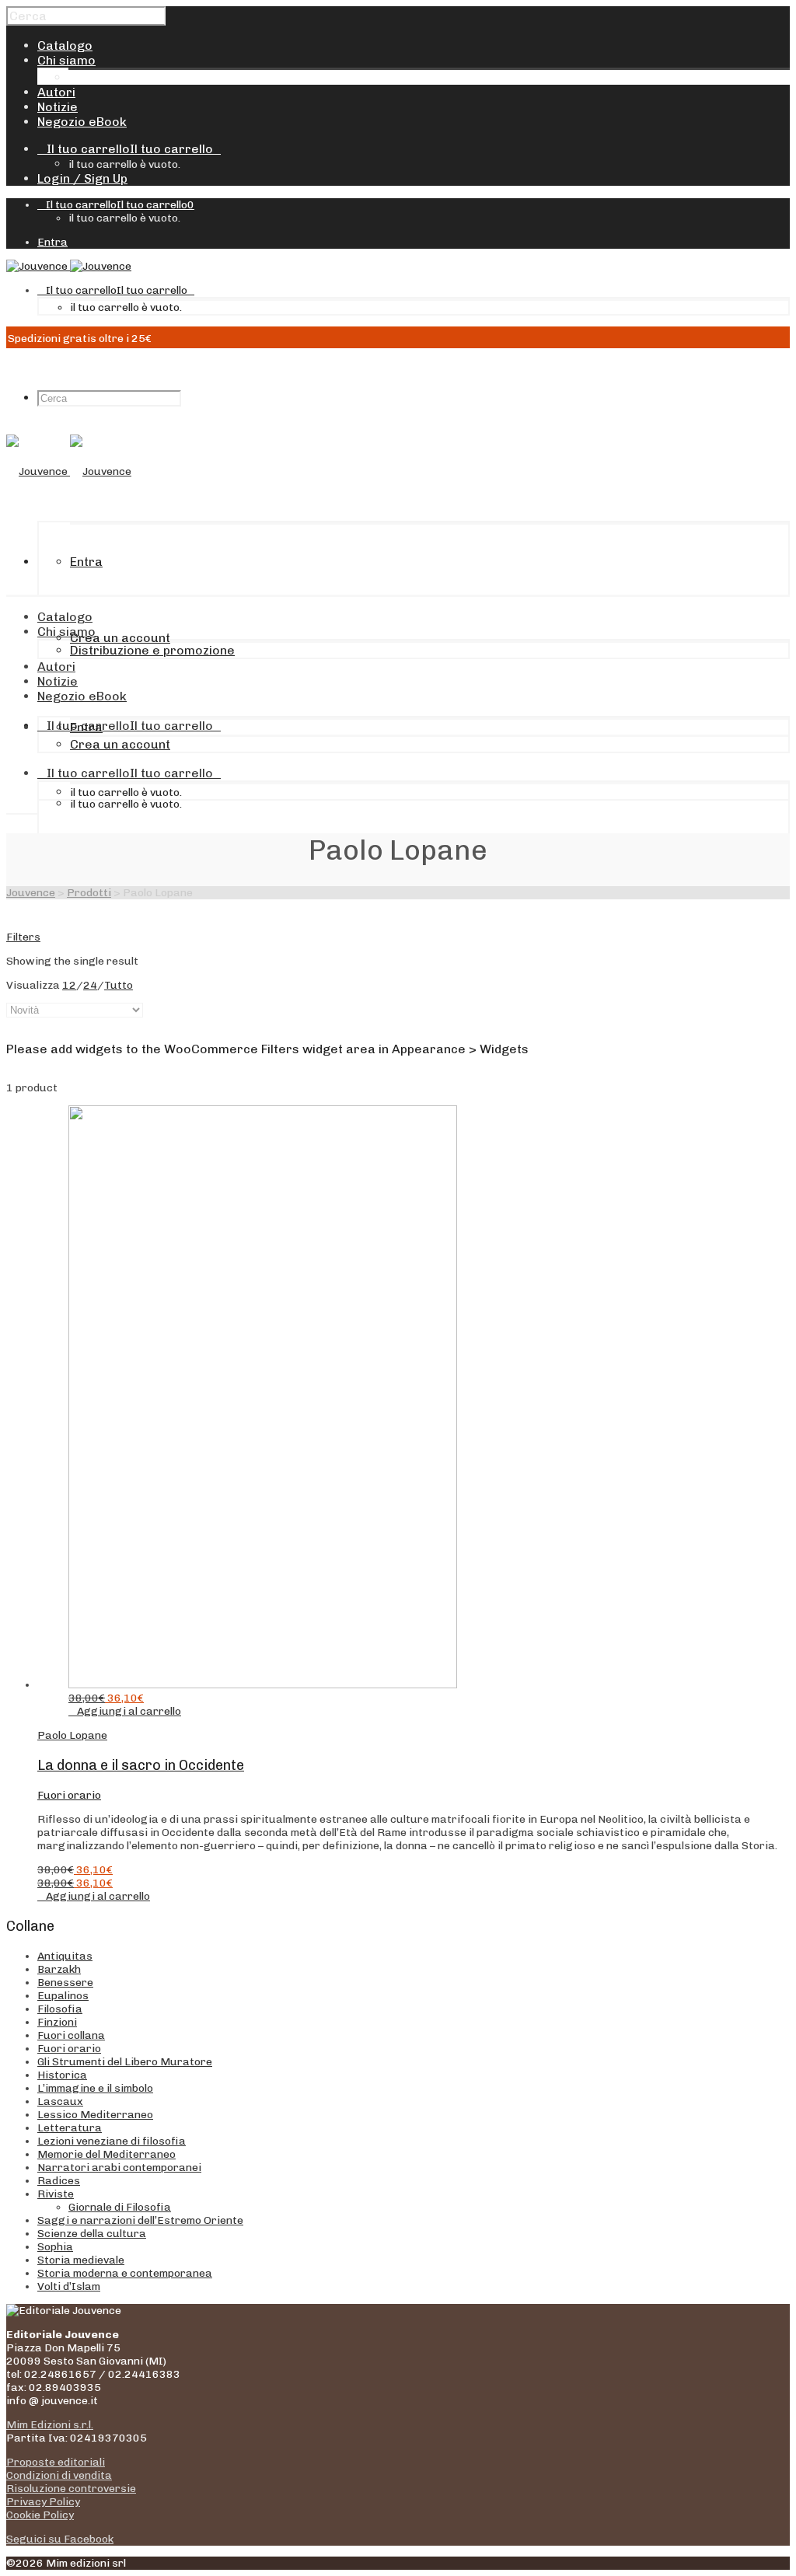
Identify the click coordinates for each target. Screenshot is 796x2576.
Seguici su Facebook (60, 2539)
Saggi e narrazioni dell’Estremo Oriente (140, 2220)
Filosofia (60, 2009)
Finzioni (57, 2022)
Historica (62, 2075)
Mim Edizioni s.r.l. (50, 2425)
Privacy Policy (43, 2502)
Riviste (56, 2194)
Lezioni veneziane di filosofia (112, 2141)
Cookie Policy (40, 2515)
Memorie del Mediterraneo (106, 2154)
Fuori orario (69, 1795)
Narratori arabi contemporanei (119, 2168)
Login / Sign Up (82, 178)
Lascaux (60, 2101)
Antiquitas (65, 1956)
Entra (52, 242)
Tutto (119, 985)
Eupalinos (63, 1996)
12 (69, 985)
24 (90, 985)
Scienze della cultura (92, 2234)
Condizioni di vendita (59, 2475)
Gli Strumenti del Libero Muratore (125, 2062)
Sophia (55, 2247)
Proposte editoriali (56, 2462)
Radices (59, 2181)
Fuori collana (71, 2035)
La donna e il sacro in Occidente (141, 1765)
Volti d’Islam (69, 2286)
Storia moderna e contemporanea (125, 2273)
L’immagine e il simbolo (95, 2088)
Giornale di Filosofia (120, 2207)
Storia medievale (81, 2260)
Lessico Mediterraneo (95, 2115)
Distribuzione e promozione (151, 77)
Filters (23, 937)
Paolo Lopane (72, 1735)
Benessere (65, 1983)
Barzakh (59, 1969)
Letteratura (70, 2128)
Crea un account (120, 638)
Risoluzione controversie (71, 2489)
